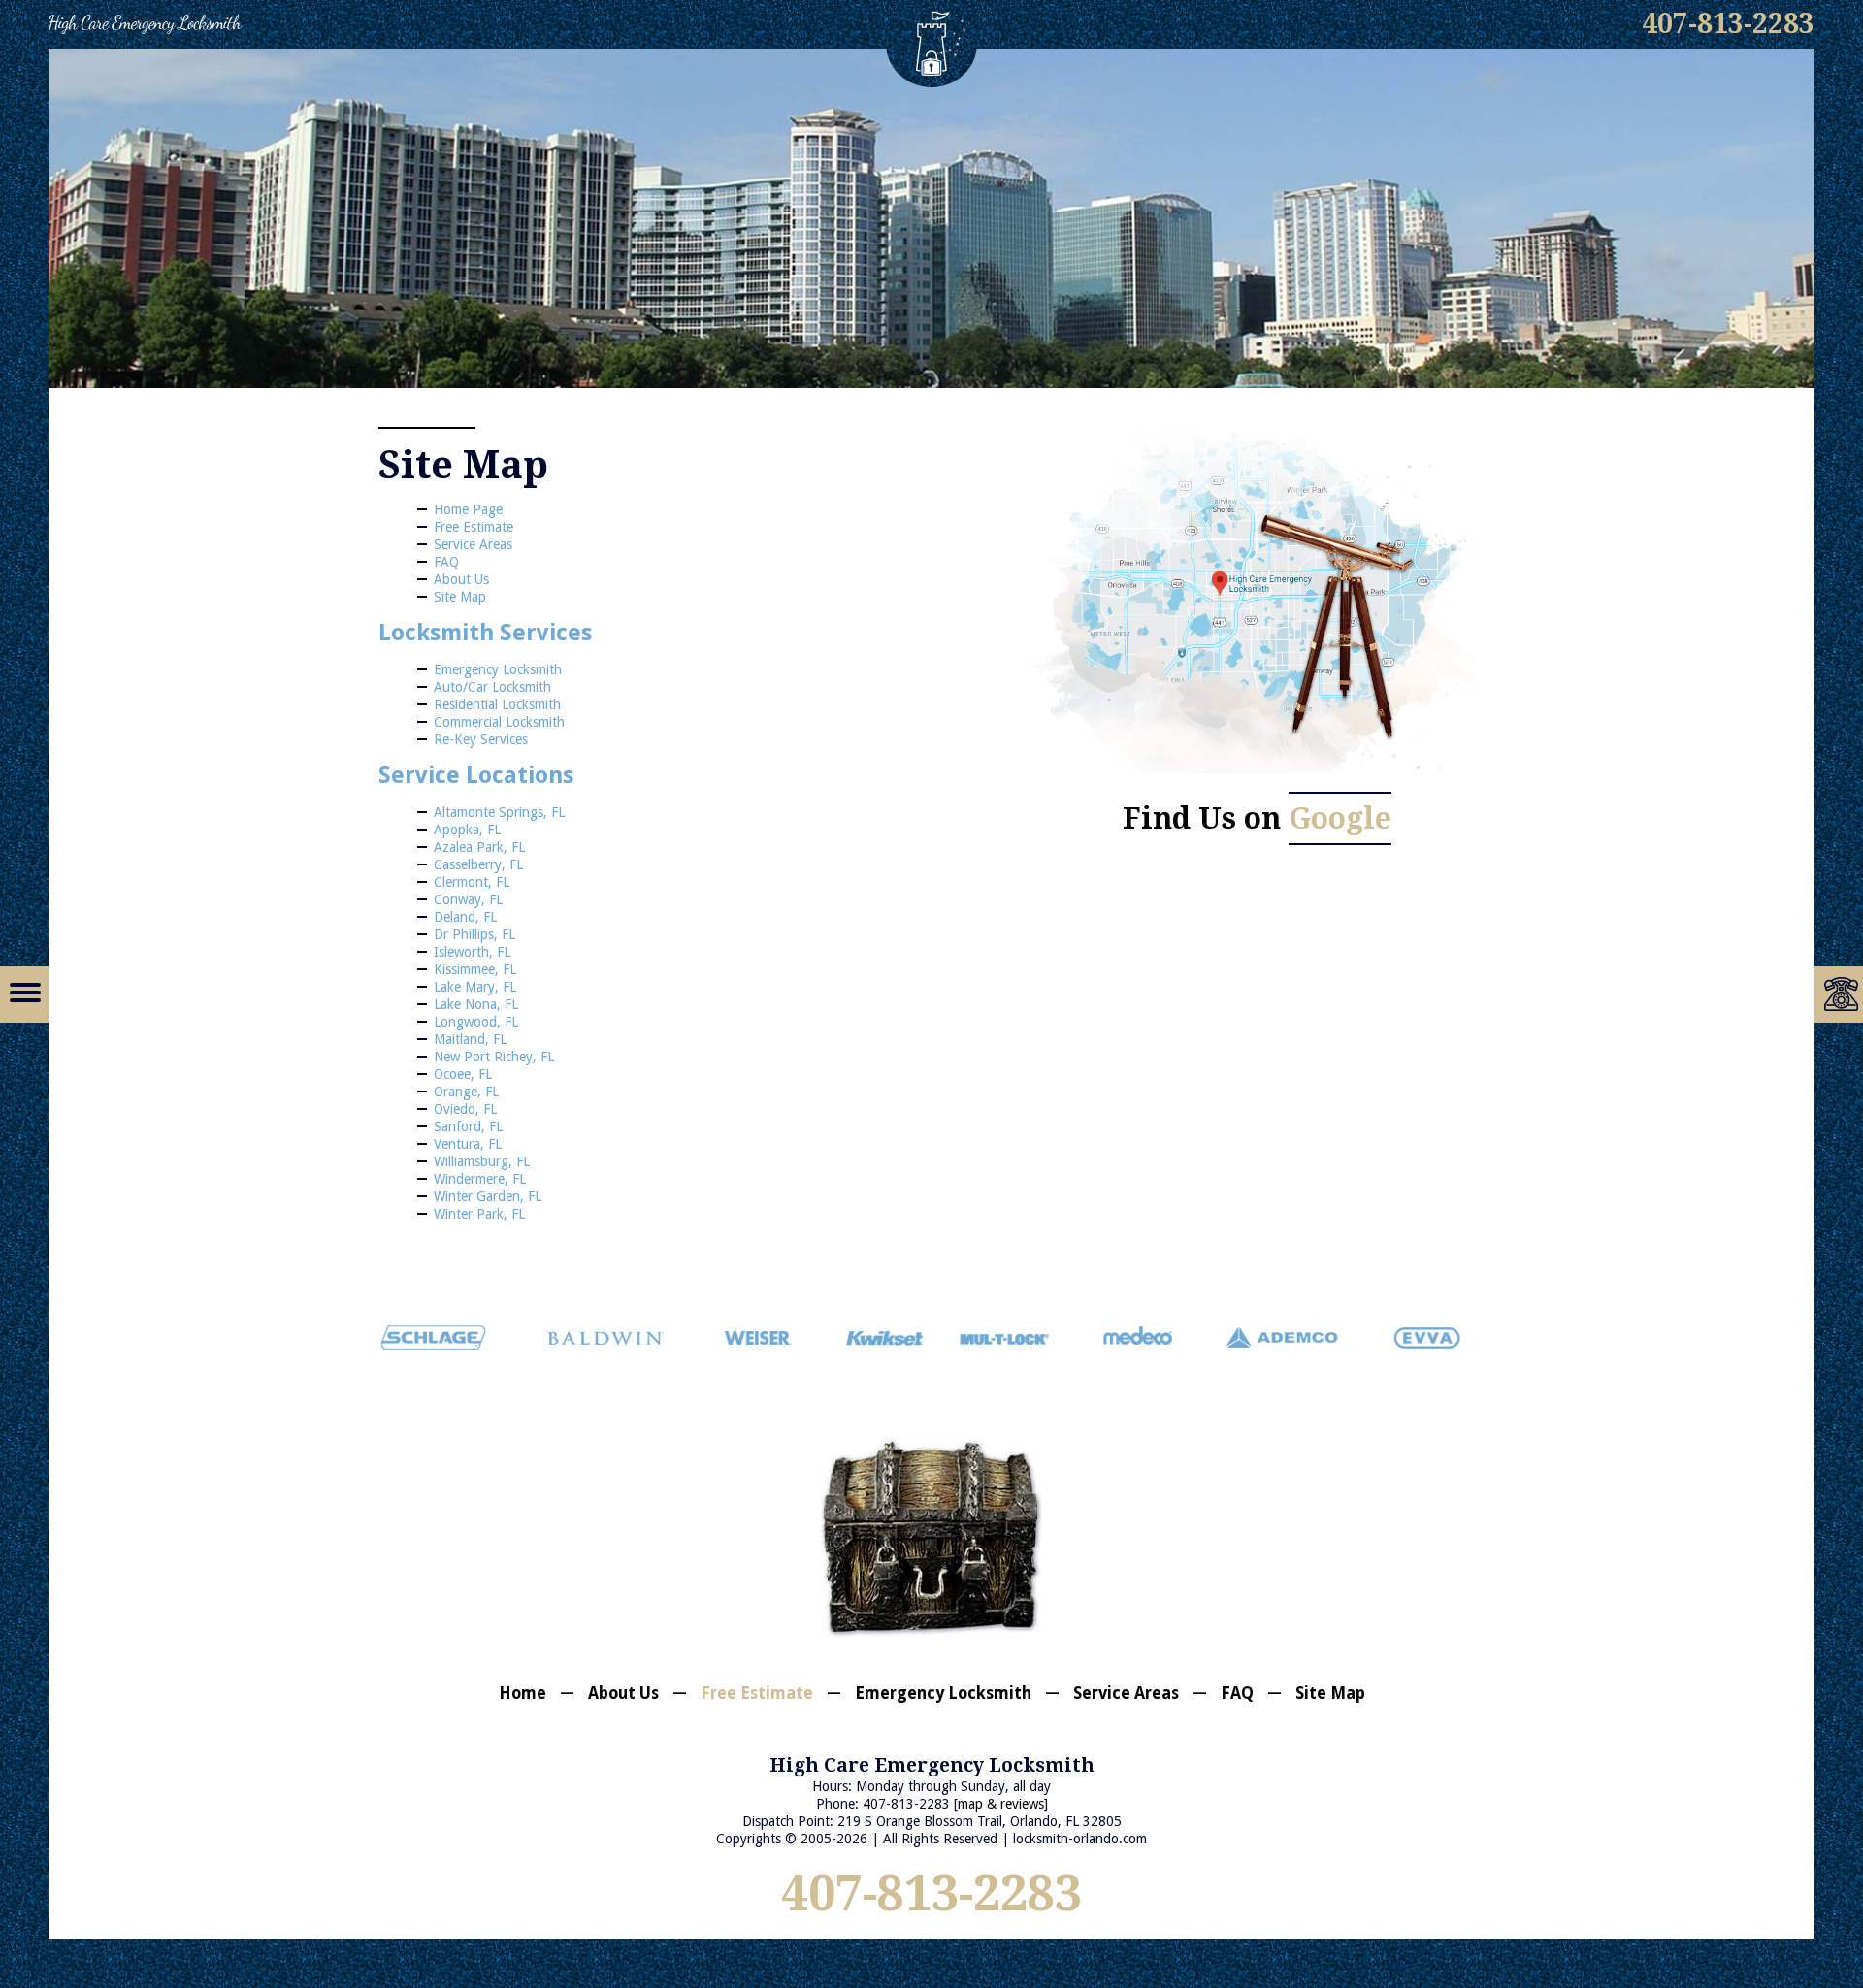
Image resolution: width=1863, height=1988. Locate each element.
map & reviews (1001, 1804)
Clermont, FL (472, 882)
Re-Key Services (481, 739)
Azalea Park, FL (479, 847)
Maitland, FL (470, 1039)
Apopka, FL (467, 830)
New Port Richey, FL (494, 1057)
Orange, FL (466, 1092)
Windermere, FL (480, 1179)
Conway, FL (468, 899)
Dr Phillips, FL (474, 934)
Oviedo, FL (465, 1109)
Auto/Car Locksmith (492, 687)
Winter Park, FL (479, 1214)
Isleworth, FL (472, 952)
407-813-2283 (931, 1893)
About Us (461, 579)
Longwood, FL (476, 1022)
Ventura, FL (468, 1144)
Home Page (468, 509)
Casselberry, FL (478, 864)
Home (523, 1693)
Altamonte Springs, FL (499, 812)
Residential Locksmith (497, 704)
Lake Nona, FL (476, 1004)
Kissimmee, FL (475, 969)
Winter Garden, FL (488, 1196)
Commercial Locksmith (499, 722)
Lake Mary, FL (475, 987)
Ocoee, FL (463, 1074)
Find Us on (1257, 818)
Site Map (460, 597)
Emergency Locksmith (498, 669)
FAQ (446, 562)
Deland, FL (465, 917)
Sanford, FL (468, 1126)
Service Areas (473, 544)
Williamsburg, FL (482, 1161)
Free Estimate (474, 527)
